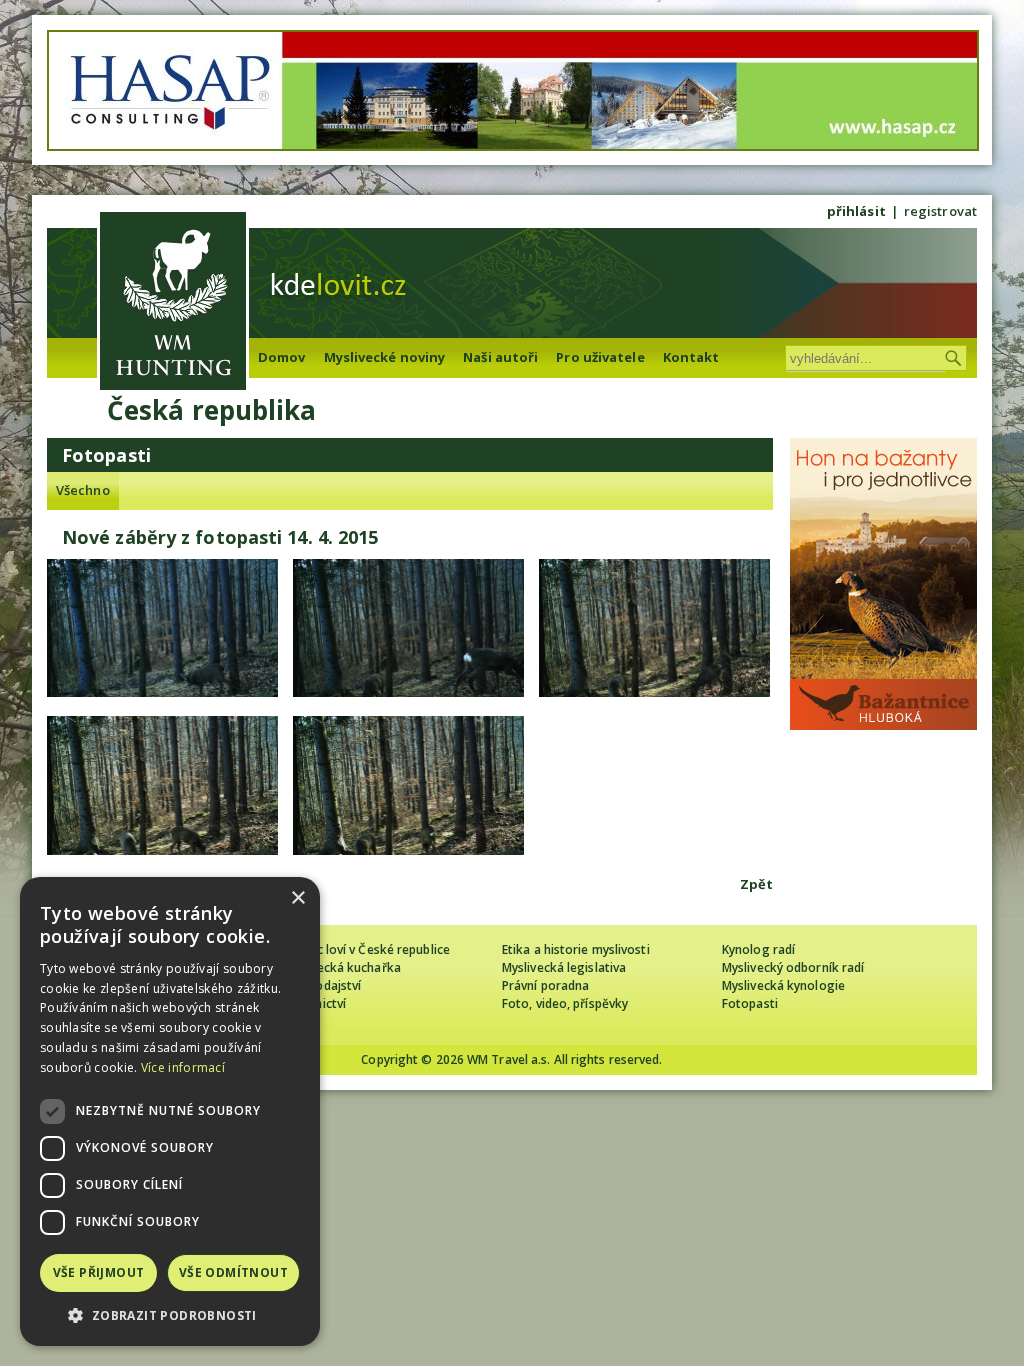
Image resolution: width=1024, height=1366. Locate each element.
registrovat (940, 211)
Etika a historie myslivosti (576, 949)
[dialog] (170, 1111)
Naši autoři (500, 357)
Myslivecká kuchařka (341, 967)
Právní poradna (545, 985)
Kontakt (691, 357)
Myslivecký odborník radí (793, 967)
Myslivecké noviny (385, 357)
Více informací (183, 1067)
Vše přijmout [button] (99, 1272)
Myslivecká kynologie (783, 985)
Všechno (83, 490)
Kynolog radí (758, 949)
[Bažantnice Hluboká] (883, 725)
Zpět (756, 884)
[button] (170, 1315)
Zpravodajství (321, 985)
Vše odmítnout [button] (233, 1272)
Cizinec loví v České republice (366, 949)
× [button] (297, 898)
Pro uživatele (600, 357)
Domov (282, 357)
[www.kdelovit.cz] (173, 303)
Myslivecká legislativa (564, 967)
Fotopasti (750, 1003)
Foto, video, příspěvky (565, 1003)
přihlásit (856, 211)
